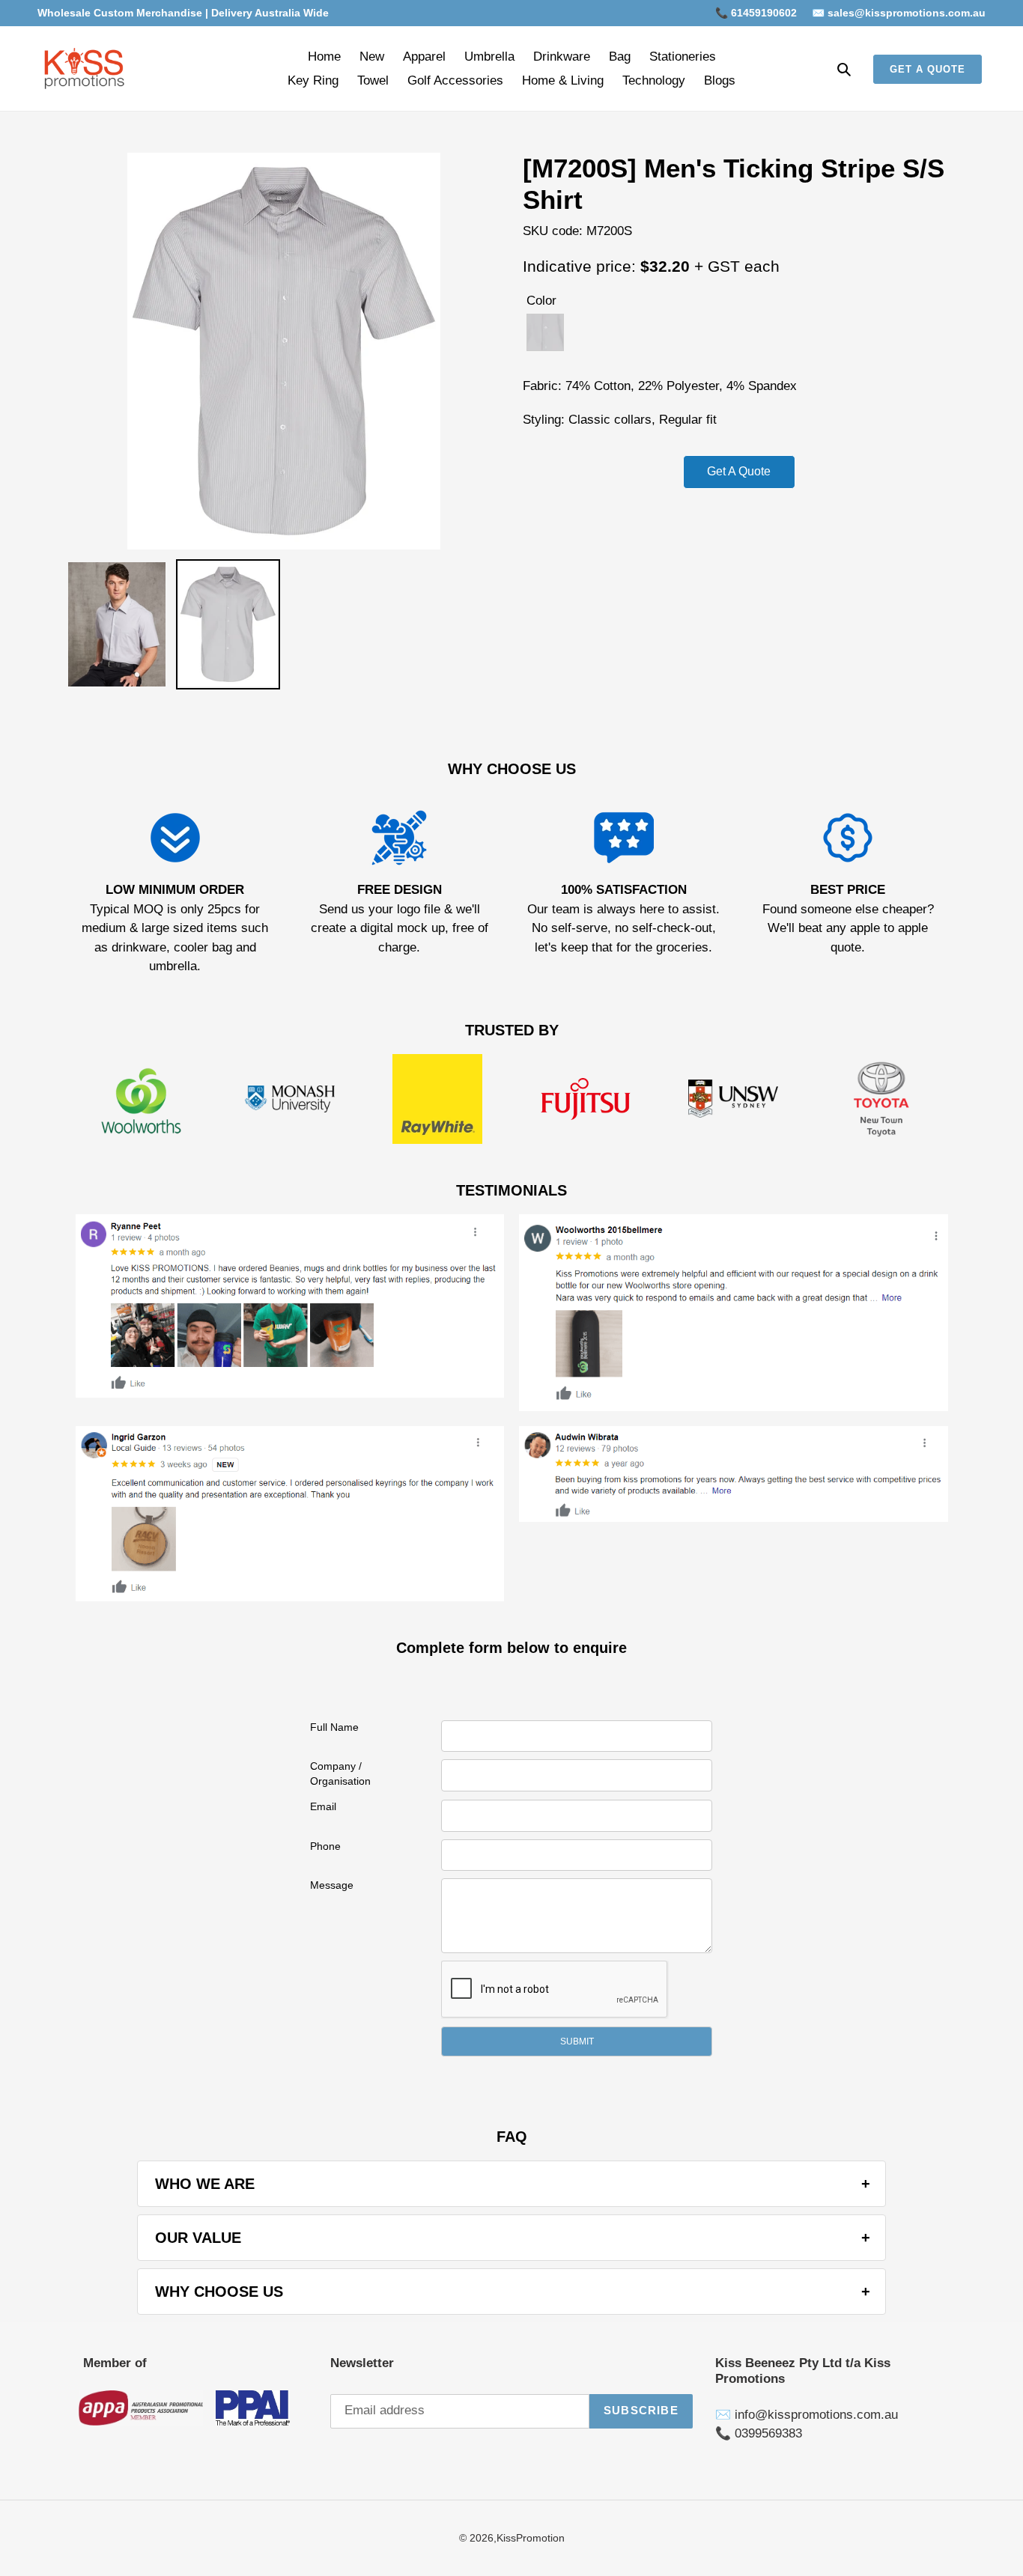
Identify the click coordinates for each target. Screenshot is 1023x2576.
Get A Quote (739, 471)
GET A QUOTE (928, 69)
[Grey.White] (545, 332)
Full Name (334, 1727)
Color (541, 301)
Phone (325, 1846)
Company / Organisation (340, 1773)
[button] (577, 2041)
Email (323, 1806)
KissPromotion (531, 2538)
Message (332, 1885)
